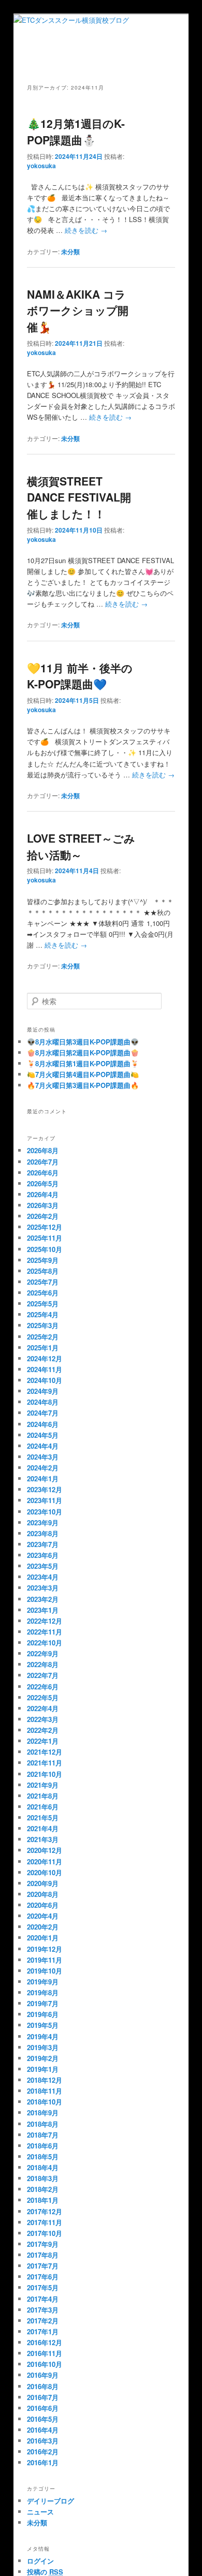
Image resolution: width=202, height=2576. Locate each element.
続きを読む (86, 230)
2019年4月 (43, 2036)
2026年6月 (43, 1173)
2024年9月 (43, 1391)
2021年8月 (43, 1796)
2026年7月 (43, 1162)
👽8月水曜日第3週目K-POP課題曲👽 (83, 1042)
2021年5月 (43, 1817)
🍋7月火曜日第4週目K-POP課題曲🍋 (83, 1074)
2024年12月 (45, 1358)
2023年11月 (45, 1500)
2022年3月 (43, 1719)
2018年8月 (43, 2124)
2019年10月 (45, 1971)
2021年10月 (45, 1774)
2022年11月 (45, 1632)
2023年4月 (43, 1577)
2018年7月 (43, 2135)
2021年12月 (45, 1752)
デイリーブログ (51, 2501)
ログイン (40, 2561)
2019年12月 (45, 1949)
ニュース (40, 2512)
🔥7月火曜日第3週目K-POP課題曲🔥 (83, 1085)
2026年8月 (43, 1150)
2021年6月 (43, 1807)
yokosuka (41, 166)
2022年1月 (43, 1741)
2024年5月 (43, 1435)
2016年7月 (43, 2397)
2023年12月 (45, 1489)
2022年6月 (43, 1687)
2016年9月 (43, 2375)
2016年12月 (45, 2342)
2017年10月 (45, 2233)
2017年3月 (43, 2310)
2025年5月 (43, 1304)
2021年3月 (43, 1839)
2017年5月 (43, 2287)
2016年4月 (43, 2430)
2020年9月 (43, 1883)
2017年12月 (45, 2211)
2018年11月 (45, 2091)
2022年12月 (45, 1621)
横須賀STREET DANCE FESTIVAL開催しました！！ (79, 497)
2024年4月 (43, 1446)
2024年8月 (43, 1402)
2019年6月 (43, 2014)
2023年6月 (43, 1555)
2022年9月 (43, 1653)
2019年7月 (43, 2003)
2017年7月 (43, 2266)
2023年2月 (43, 1599)
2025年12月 (45, 1227)
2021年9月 (43, 1785)
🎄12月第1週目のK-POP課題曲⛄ (76, 131)
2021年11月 (45, 1763)
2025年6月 (43, 1293)
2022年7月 (43, 1675)
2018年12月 (45, 2080)
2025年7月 (43, 1282)
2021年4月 (43, 1828)
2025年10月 (45, 1249)
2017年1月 (43, 2331)
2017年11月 (45, 2222)
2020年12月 (45, 1850)
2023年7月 (43, 1544)
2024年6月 (43, 1424)
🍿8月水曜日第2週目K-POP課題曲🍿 (83, 1053)
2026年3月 (43, 1205)
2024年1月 (43, 1478)
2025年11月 (45, 1238)
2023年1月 (43, 1610)
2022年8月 (43, 1664)
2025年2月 (43, 1337)
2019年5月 (43, 2025)
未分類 (70, 252)
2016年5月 (43, 2419)
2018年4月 (43, 2167)
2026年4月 (43, 1194)
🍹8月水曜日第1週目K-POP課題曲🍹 (83, 1063)
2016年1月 (43, 2462)
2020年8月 (43, 1894)
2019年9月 (43, 1982)
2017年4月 (43, 2299)
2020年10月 (45, 1872)
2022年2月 (43, 1730)
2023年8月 (43, 1533)
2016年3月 (43, 2441)
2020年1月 (43, 1938)
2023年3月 (43, 1588)
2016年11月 (45, 2353)
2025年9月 (43, 1260)
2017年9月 (43, 2244)
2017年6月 (43, 2277)
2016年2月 (43, 2452)
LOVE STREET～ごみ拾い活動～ (81, 846)
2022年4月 (43, 1708)
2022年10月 (45, 1643)
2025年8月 (43, 1271)
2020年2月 (43, 1927)
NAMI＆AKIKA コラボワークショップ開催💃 (78, 310)
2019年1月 (43, 2069)
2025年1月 (43, 1348)
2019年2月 (43, 2058)
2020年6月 (43, 1905)
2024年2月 (43, 1468)
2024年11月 (45, 1369)
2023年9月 (43, 1522)
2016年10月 (45, 2364)
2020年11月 (45, 1861)
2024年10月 (45, 1380)
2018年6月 (43, 2146)
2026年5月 (43, 1183)
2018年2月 (43, 2189)
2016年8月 (43, 2386)
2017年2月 (43, 2321)
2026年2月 (43, 1216)
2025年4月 (43, 1314)
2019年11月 (45, 1960)
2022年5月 (43, 1697)
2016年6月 (43, 2408)
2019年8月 (43, 1992)
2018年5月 (43, 2157)
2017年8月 (43, 2255)
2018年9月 (43, 2113)
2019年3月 (43, 2047)
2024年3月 (43, 1457)
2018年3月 (43, 2178)
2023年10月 (45, 1512)
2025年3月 (43, 1325)
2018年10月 (45, 2102)
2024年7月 (43, 1413)
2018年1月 (43, 2200)
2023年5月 (43, 1566)
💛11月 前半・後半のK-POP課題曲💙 (80, 676)
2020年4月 (43, 1916)
